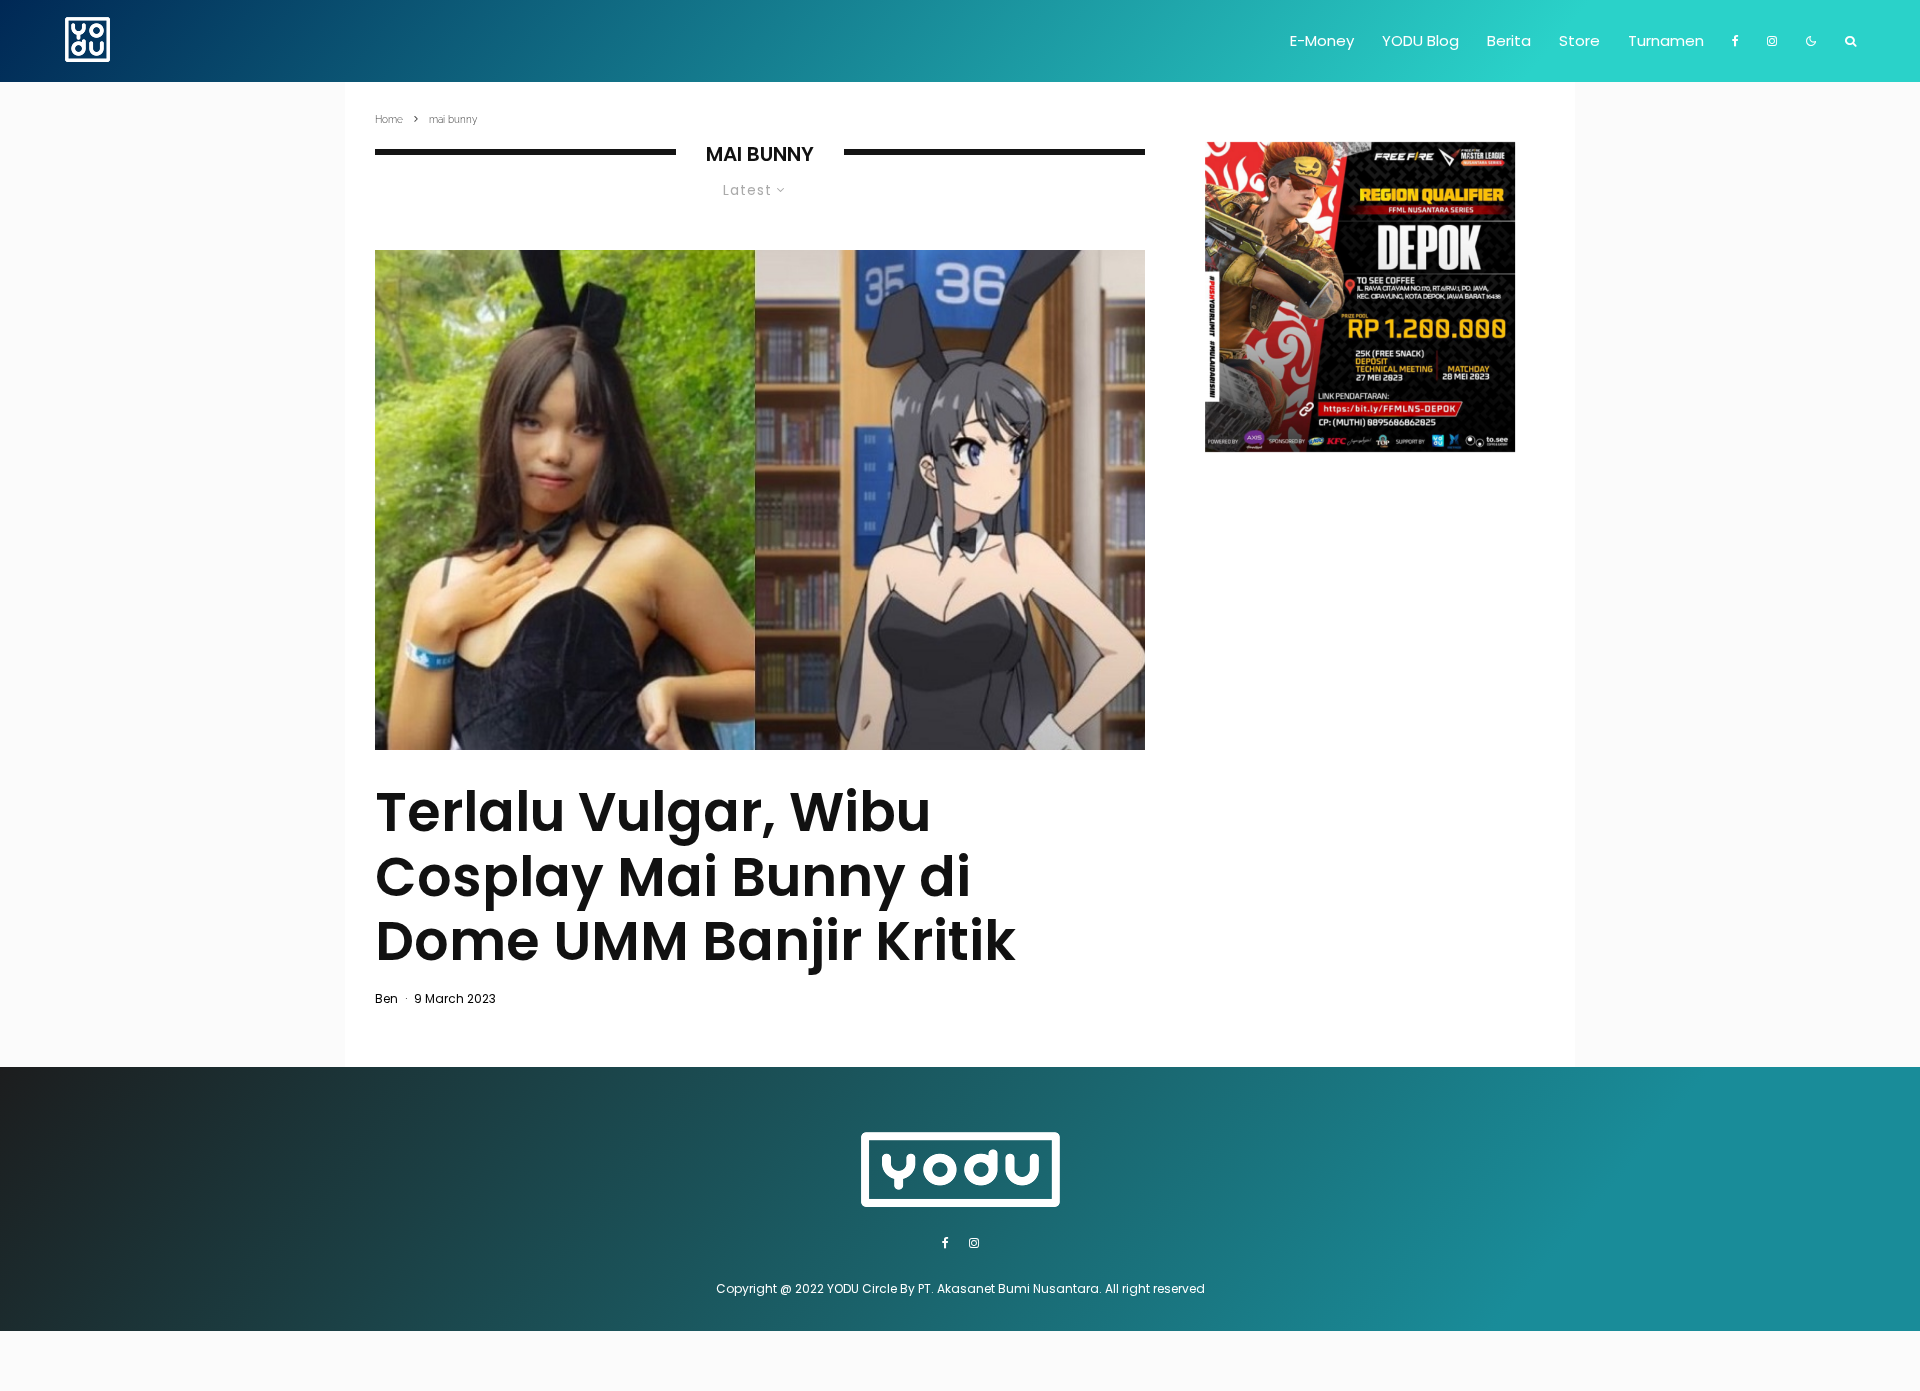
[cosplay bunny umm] (760, 499)
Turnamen (1666, 40)
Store (1579, 40)
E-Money (1322, 40)
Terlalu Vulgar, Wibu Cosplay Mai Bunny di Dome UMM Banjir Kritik (695, 877)
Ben (386, 998)
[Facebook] (1735, 41)
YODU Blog (1420, 40)
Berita (1509, 40)
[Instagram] (1772, 41)
